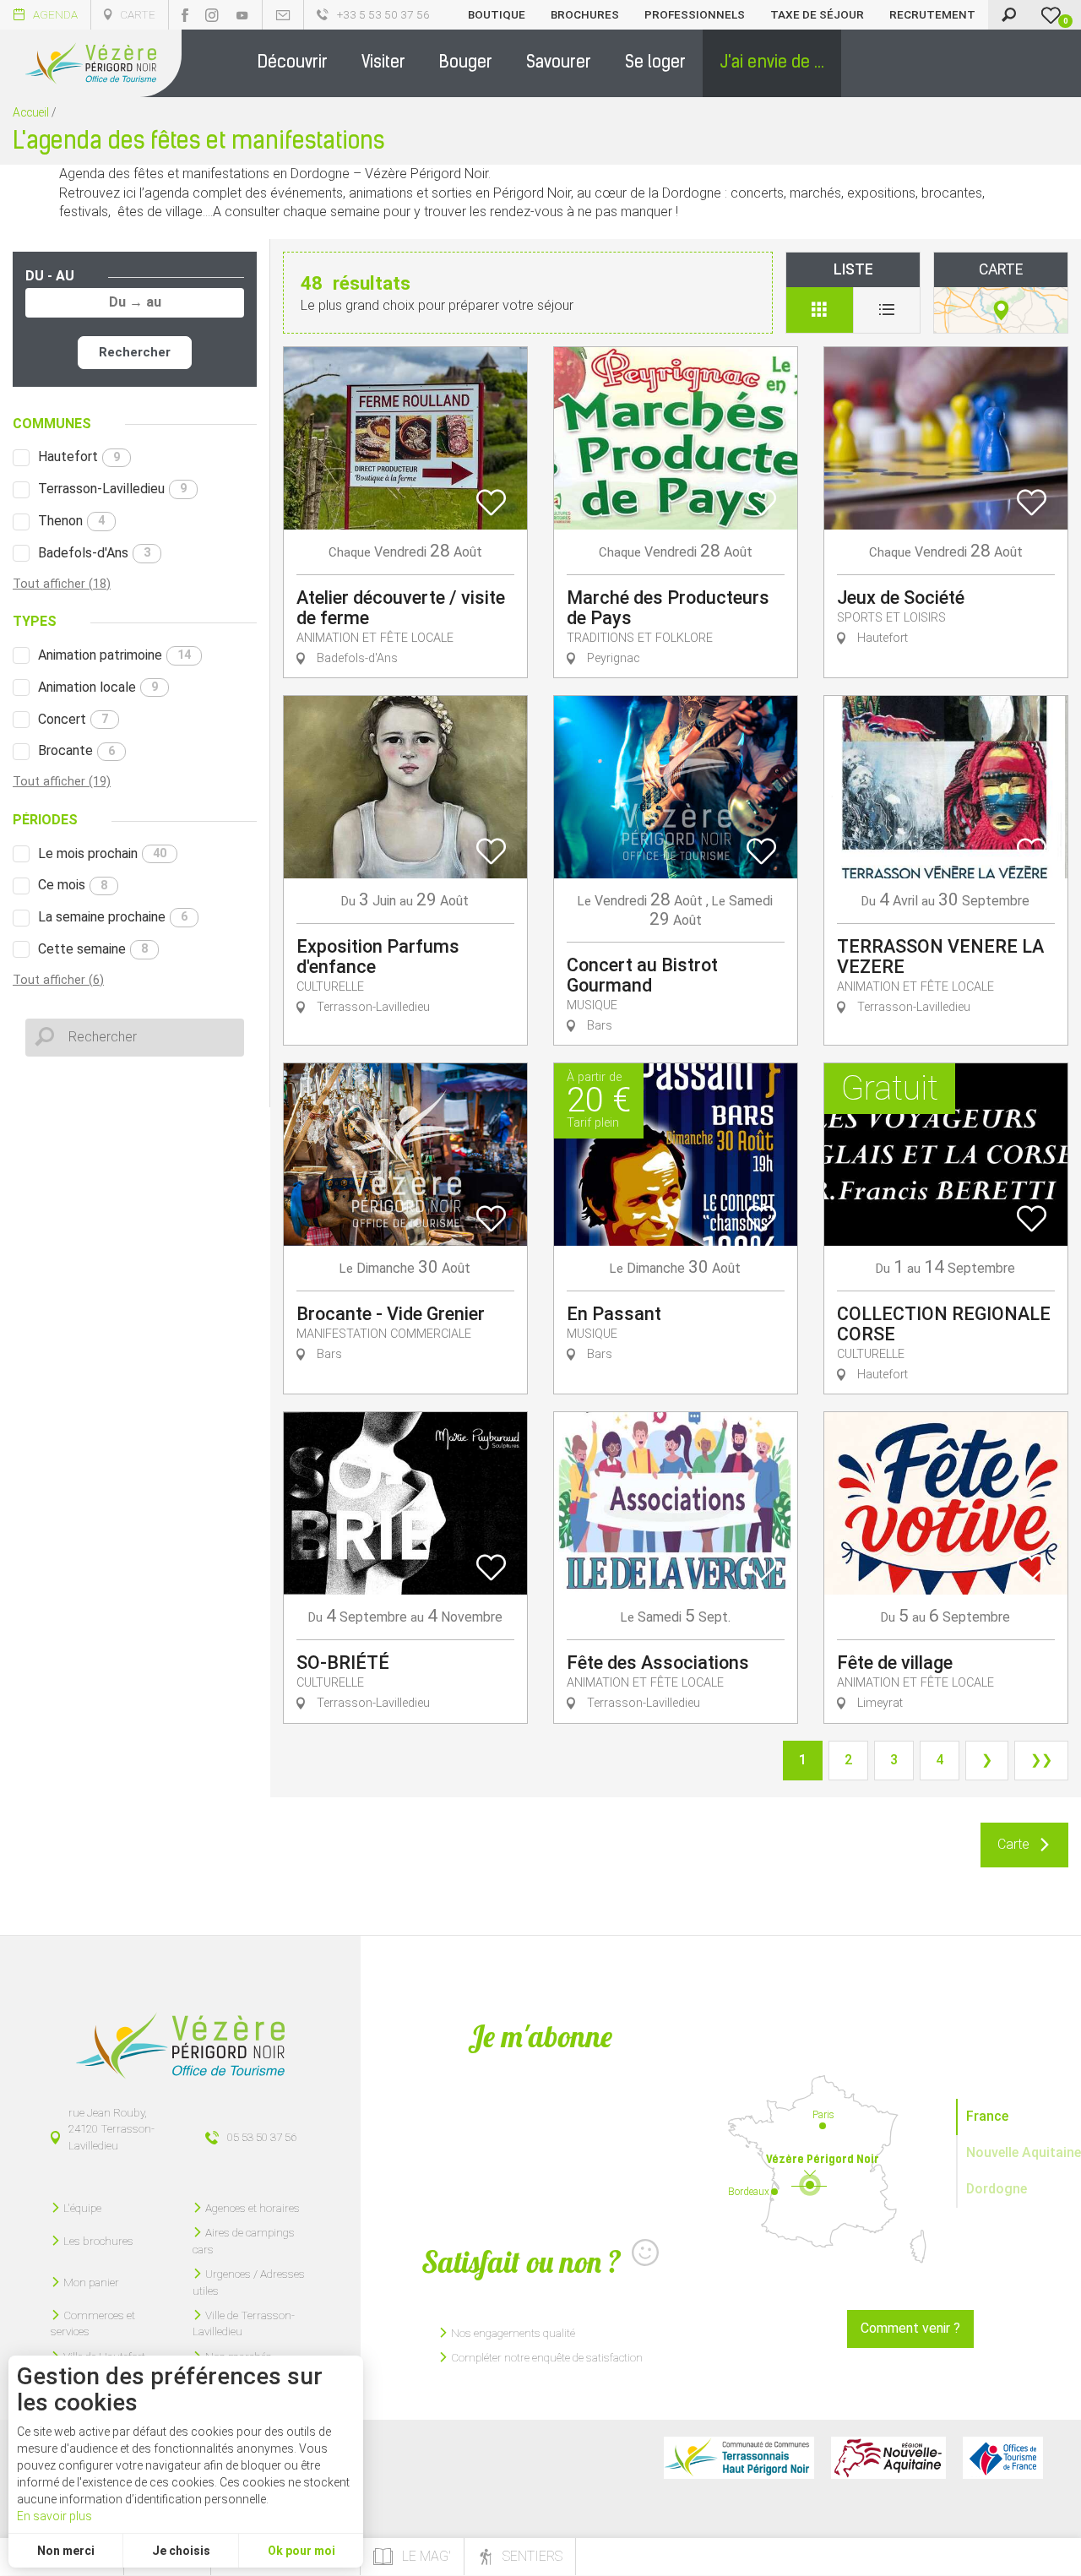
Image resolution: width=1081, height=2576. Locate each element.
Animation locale (98, 687)
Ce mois (73, 885)
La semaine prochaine (113, 917)
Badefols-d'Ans (94, 553)
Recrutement (932, 14)
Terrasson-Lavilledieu (112, 489)
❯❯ (1041, 1760)
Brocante (76, 750)
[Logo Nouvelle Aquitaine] (888, 2458)
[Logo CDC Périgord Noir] (739, 2458)
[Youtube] (242, 15)
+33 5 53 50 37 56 (383, 14)
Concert (73, 719)
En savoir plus (54, 2516)
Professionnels (695, 14)
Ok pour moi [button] (301, 2551)
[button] (293, 63)
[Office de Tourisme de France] (1003, 2458)
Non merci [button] (66, 2551)
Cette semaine (93, 949)
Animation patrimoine (114, 655)
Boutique (497, 14)
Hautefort (79, 457)
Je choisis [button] (181, 2551)
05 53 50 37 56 (262, 2137)
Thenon (71, 521)
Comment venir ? (910, 2328)
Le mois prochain (102, 853)
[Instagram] (212, 15)
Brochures (585, 14)
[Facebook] (185, 15)
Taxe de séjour (817, 14)
